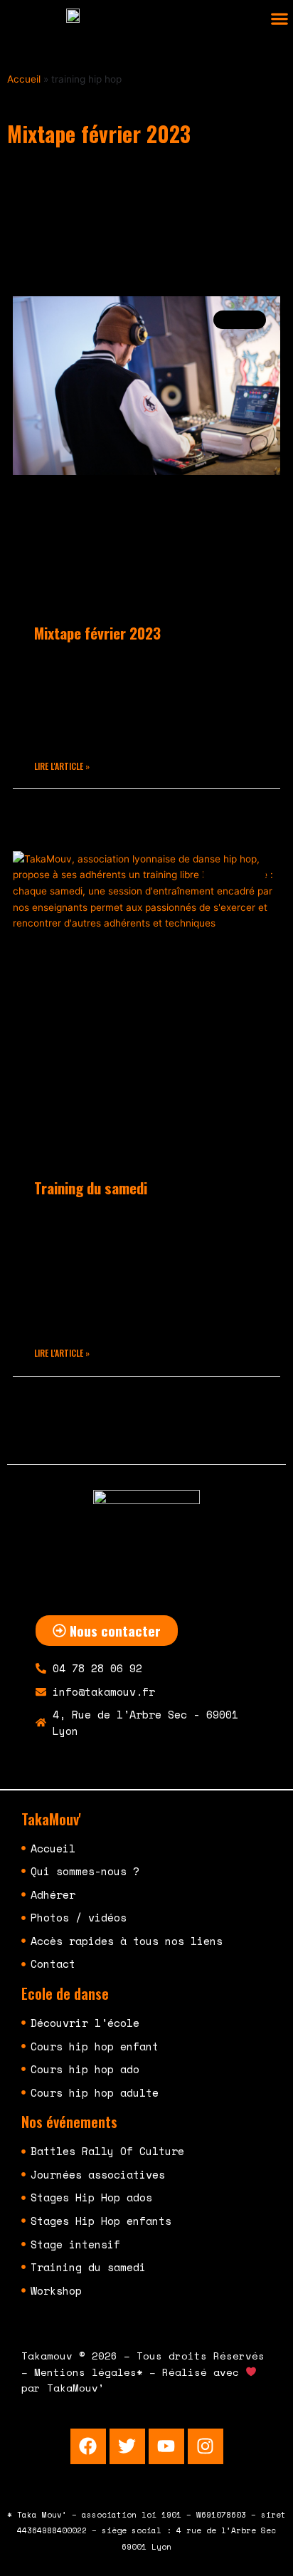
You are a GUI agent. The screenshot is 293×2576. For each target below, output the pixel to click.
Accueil (24, 79)
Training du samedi (91, 1188)
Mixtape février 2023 (97, 633)
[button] (279, 19)
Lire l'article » (62, 766)
